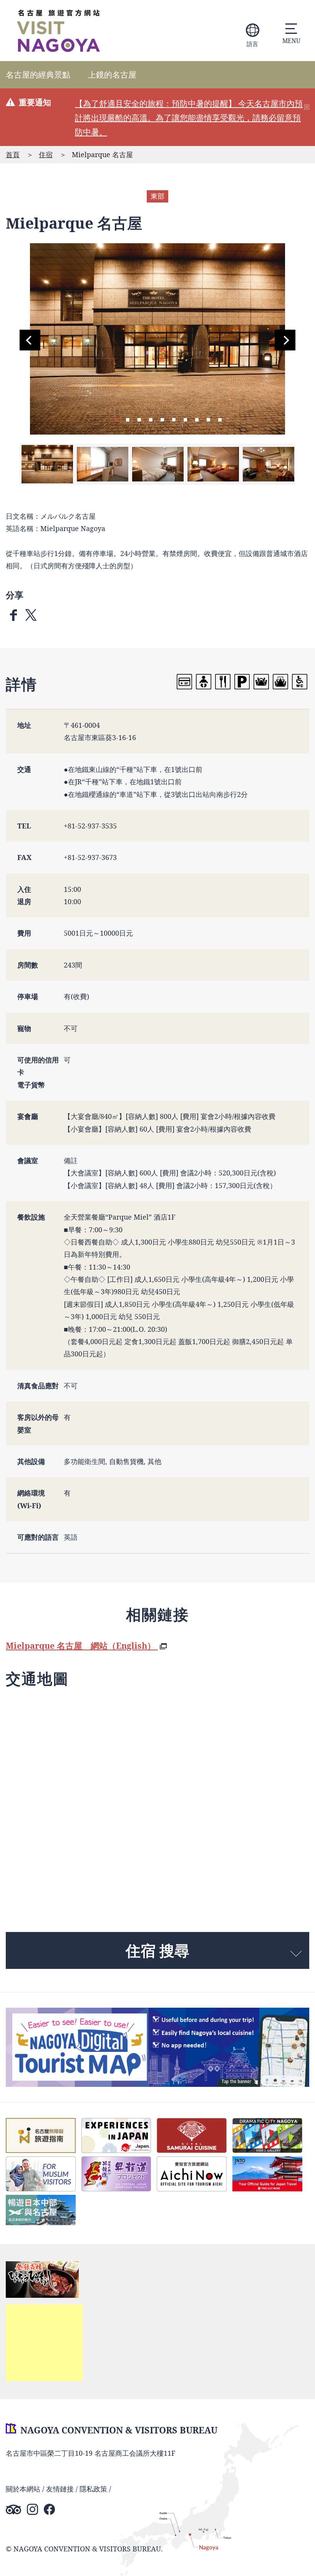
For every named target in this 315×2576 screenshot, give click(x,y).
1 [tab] (116, 419)
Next (285, 340)
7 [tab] (185, 419)
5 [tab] (162, 419)
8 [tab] (197, 419)
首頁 (13, 154)
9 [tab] (208, 419)
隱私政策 (93, 2489)
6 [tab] (174, 419)
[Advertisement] (44, 2343)
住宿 (46, 154)
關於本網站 (23, 2489)
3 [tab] (139, 419)
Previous (30, 340)
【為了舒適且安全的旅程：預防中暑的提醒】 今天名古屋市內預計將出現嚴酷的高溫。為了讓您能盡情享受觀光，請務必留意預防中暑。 (189, 118)
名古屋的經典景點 (38, 75)
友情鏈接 (60, 2489)
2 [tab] (128, 419)
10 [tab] (220, 419)
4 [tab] (151, 419)
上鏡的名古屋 (112, 75)
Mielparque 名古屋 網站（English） (82, 1646)
